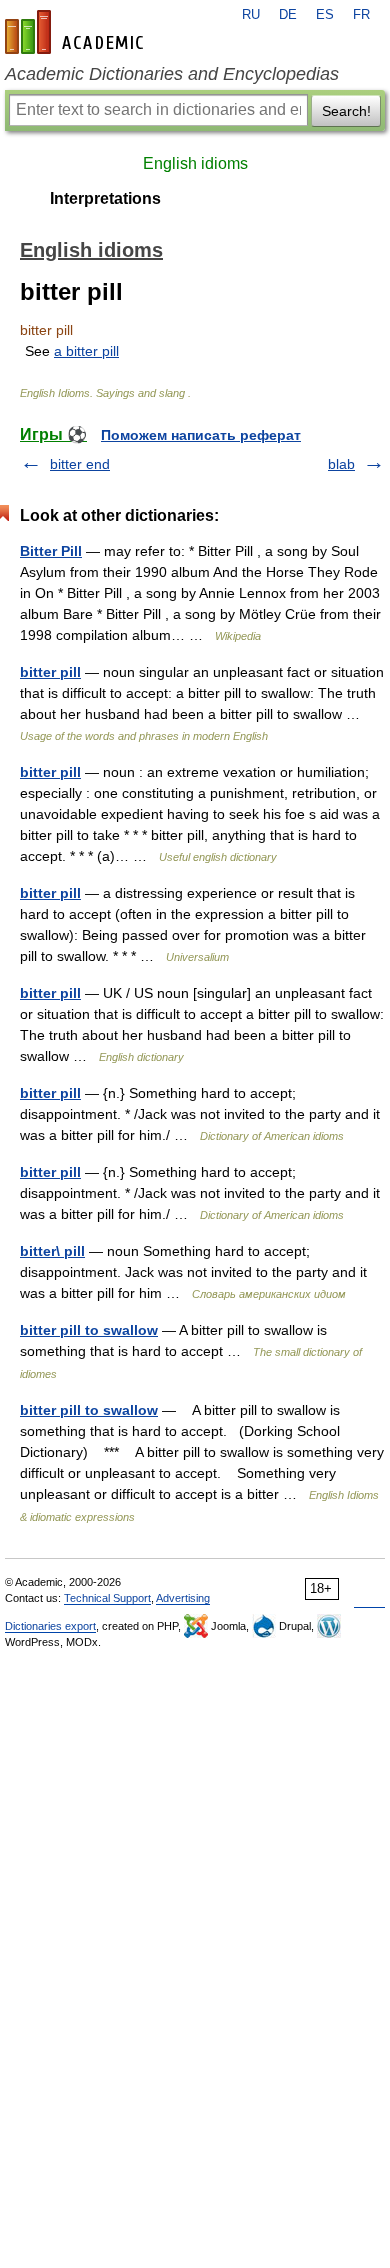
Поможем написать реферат (201, 435)
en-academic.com (77, 32)
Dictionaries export (50, 1626)
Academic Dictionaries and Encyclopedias (172, 74)
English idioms (195, 163)
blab (341, 464)
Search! (346, 111)
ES (325, 15)
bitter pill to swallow (89, 1330)
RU (251, 15)
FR (361, 15)
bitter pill (50, 672)
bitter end (80, 464)
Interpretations (105, 198)
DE (288, 15)
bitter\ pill (52, 1251)
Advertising (183, 1598)
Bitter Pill (51, 551)
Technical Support (107, 1598)
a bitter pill (86, 351)
